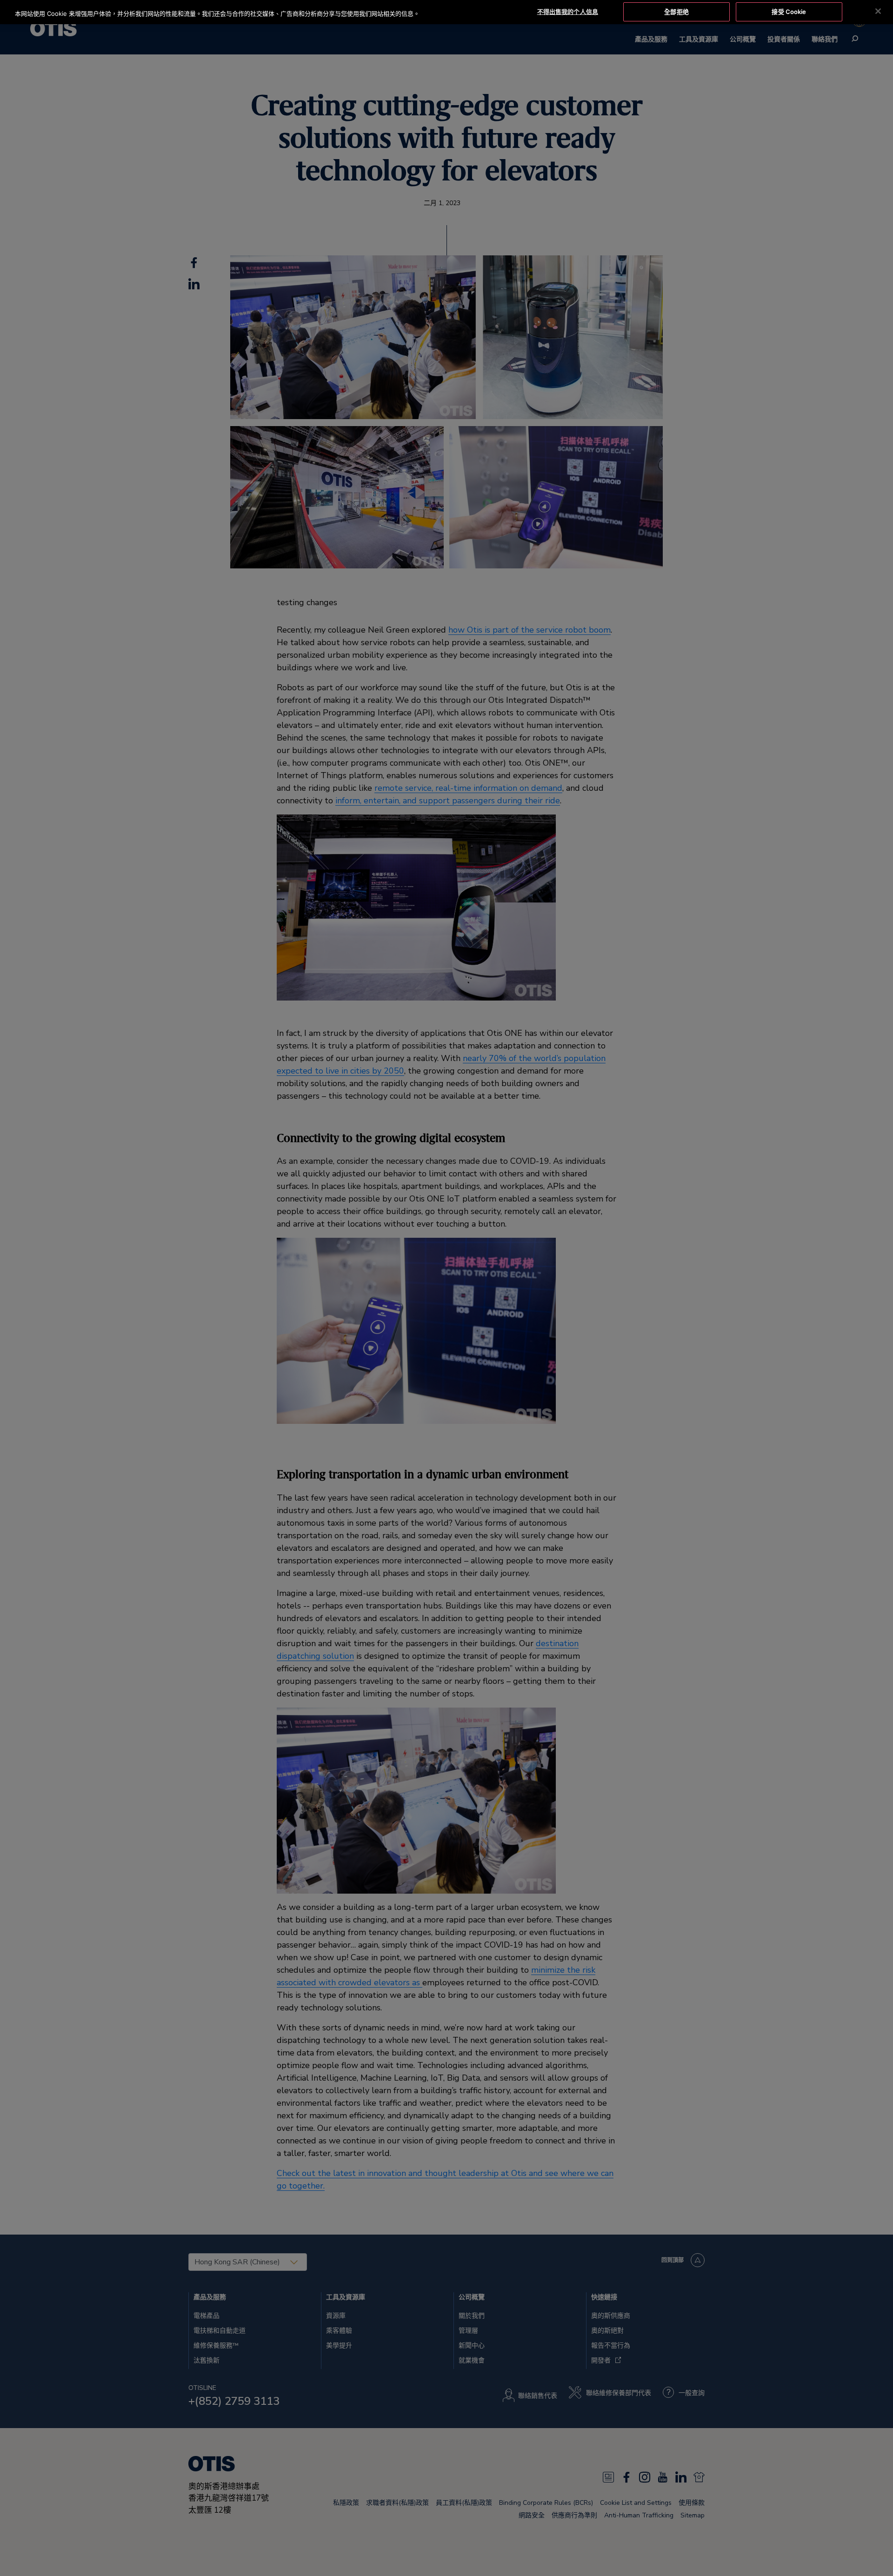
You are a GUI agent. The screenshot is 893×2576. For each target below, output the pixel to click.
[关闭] (878, 11)
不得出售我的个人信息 (568, 12)
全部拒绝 (676, 12)
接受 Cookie (789, 12)
